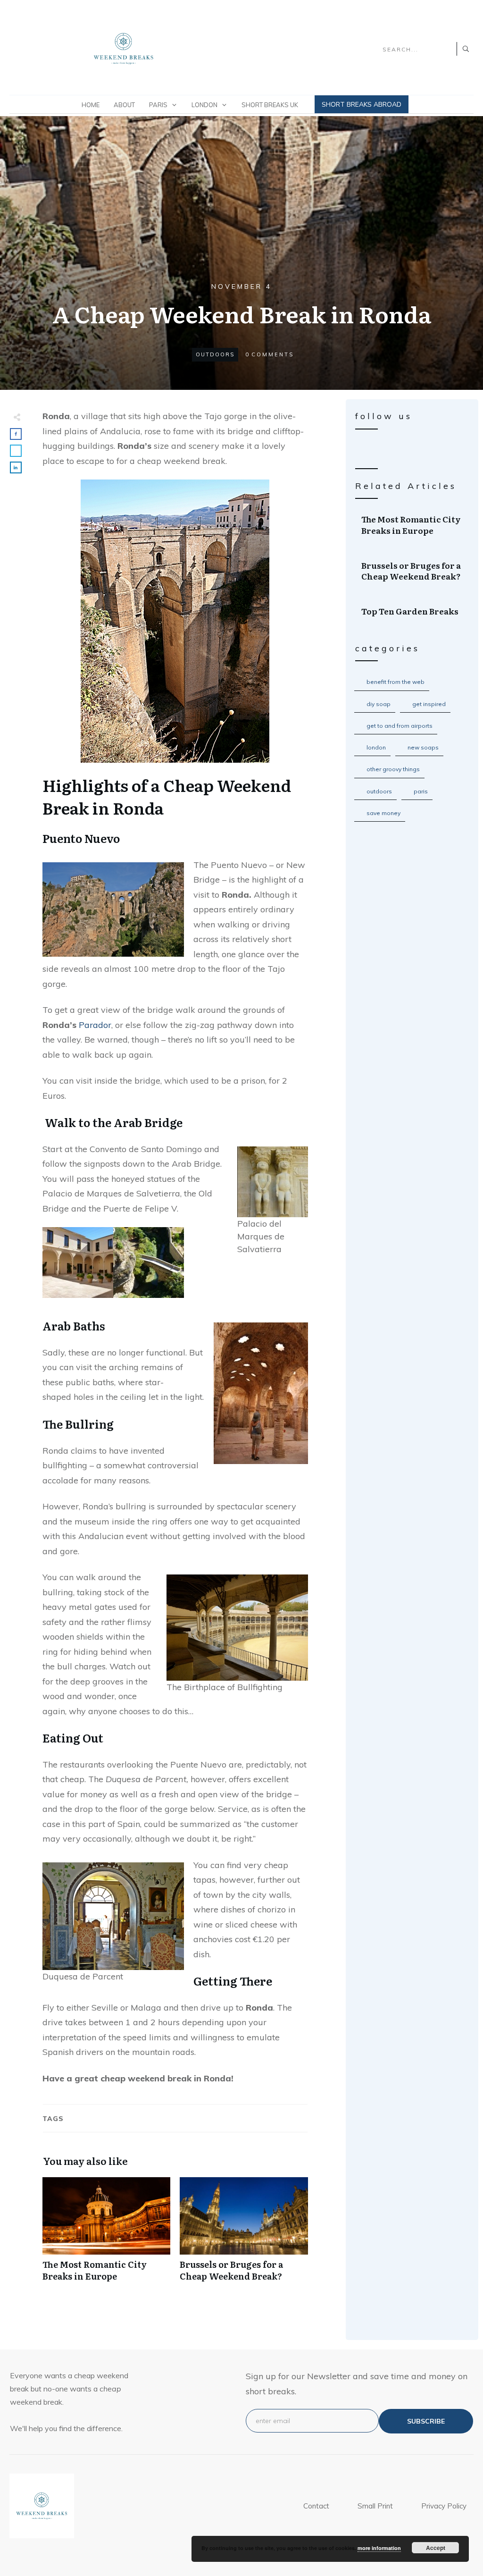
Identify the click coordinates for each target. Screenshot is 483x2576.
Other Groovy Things (393, 769)
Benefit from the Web (396, 682)
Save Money (383, 813)
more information (379, 2548)
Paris (421, 791)
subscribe (426, 2421)
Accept (436, 2548)
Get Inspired (429, 704)
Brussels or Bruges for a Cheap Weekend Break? (244, 2234)
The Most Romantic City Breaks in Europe (106, 2234)
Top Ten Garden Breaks (412, 611)
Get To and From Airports (400, 726)
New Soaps (423, 747)
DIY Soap (379, 704)
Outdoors (215, 354)
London (376, 747)
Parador (95, 1025)
